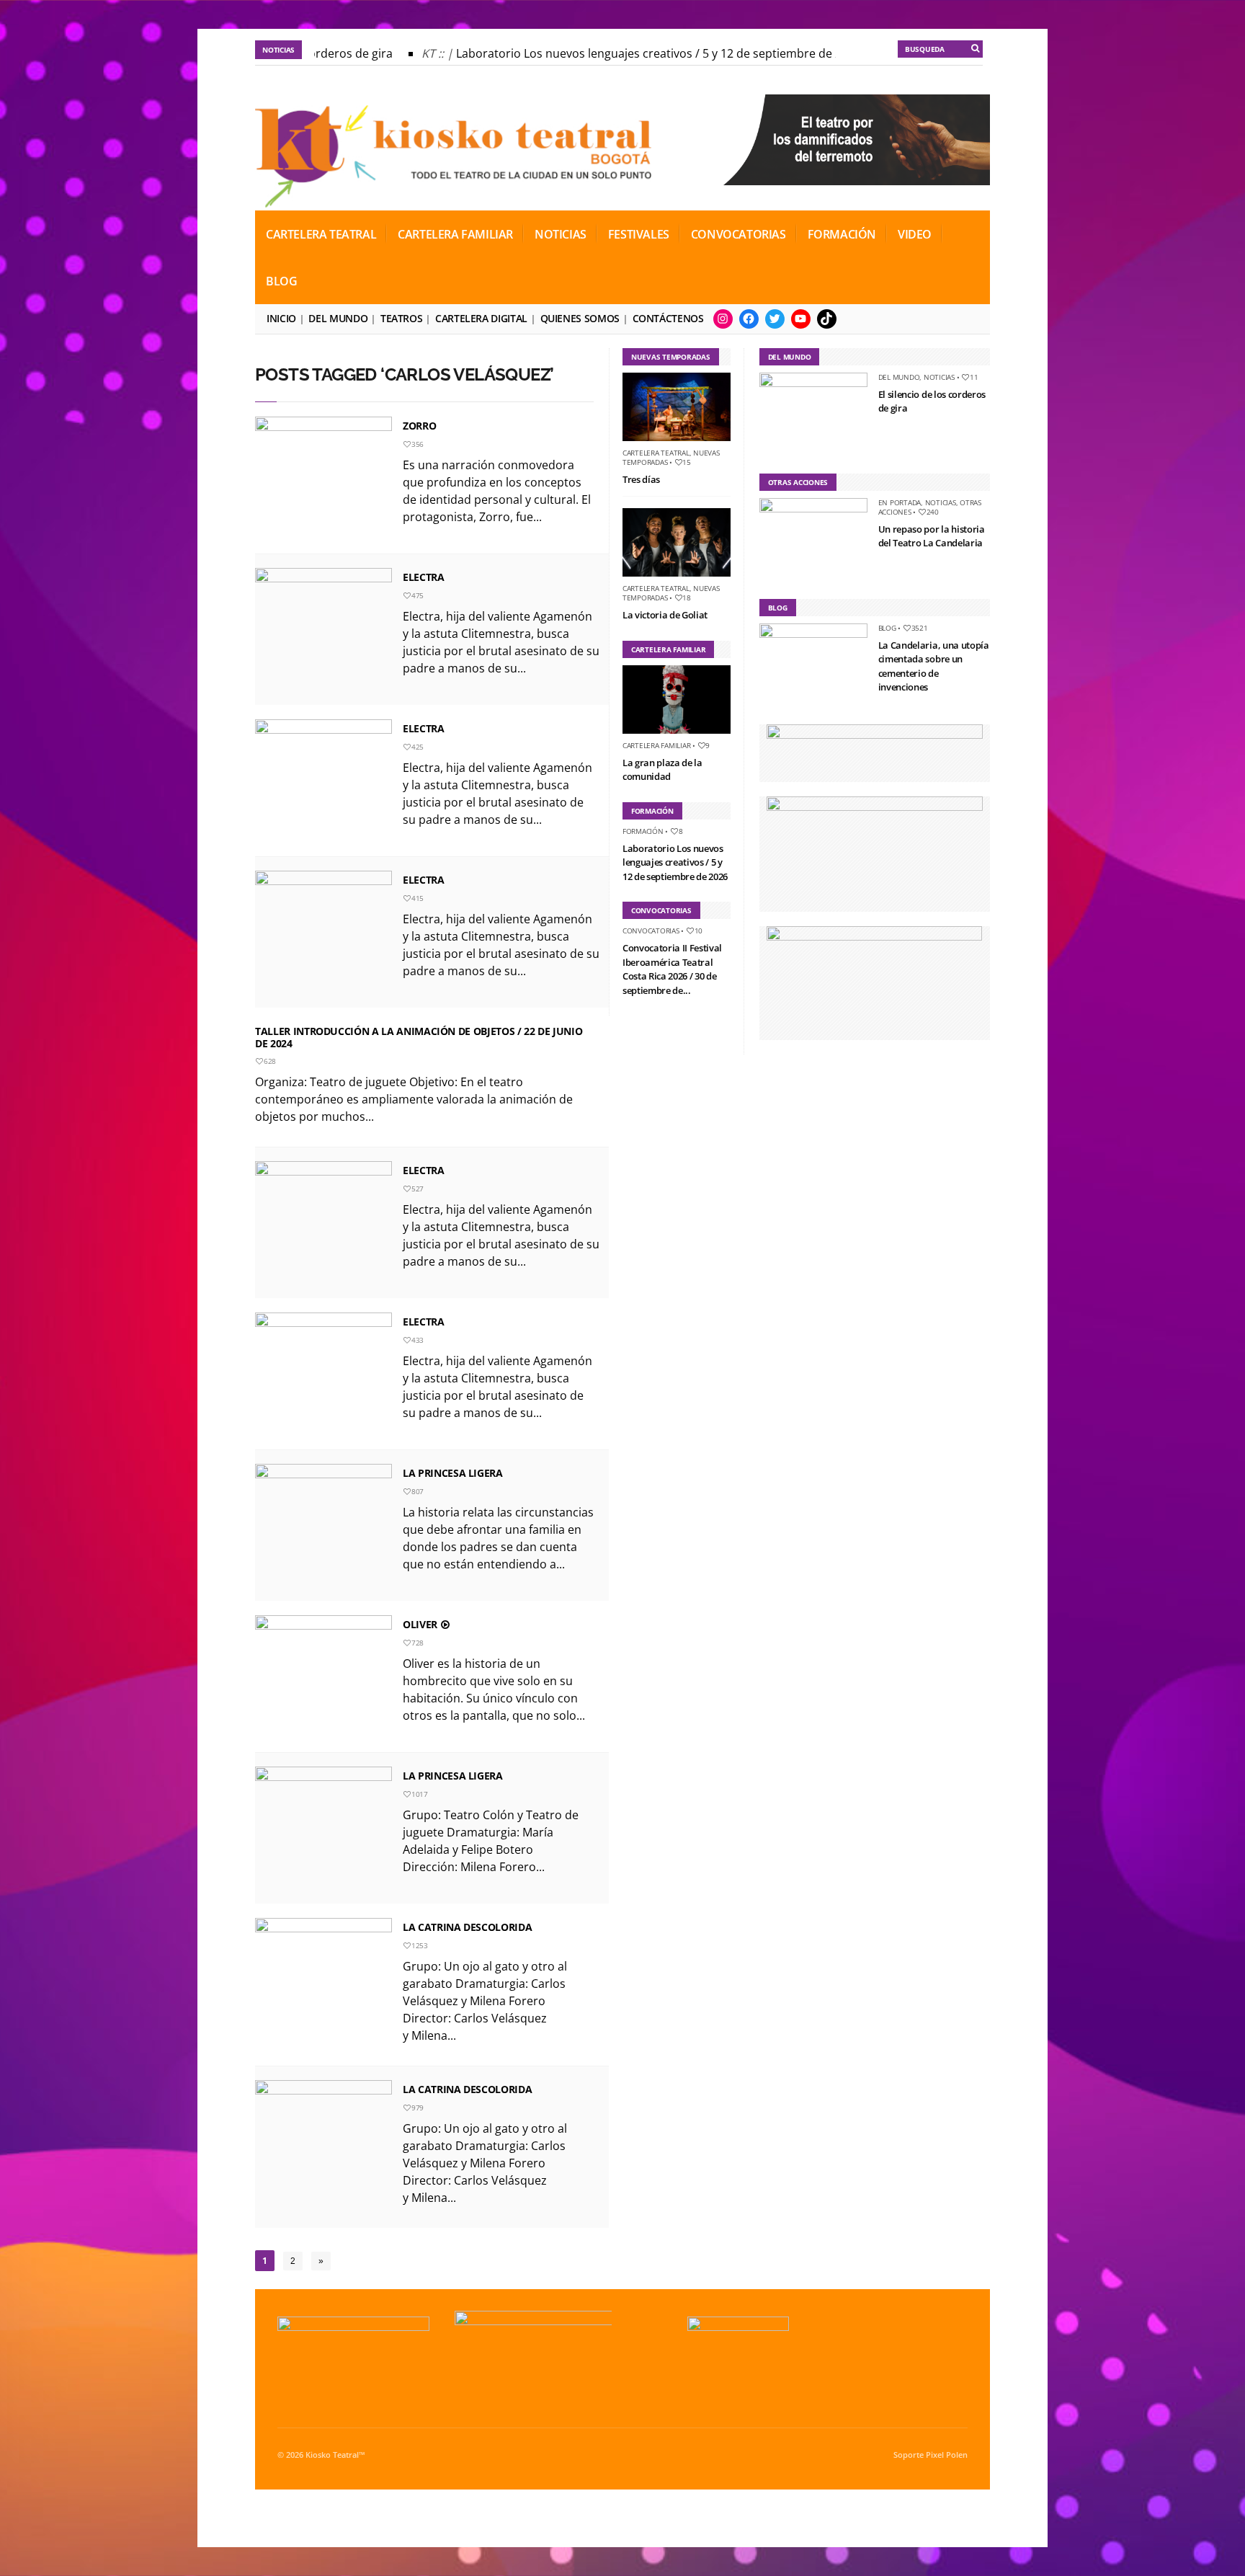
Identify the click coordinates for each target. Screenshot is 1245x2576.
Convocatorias (738, 234)
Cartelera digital (481, 318)
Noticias (561, 234)
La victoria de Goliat (665, 615)
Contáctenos (668, 318)
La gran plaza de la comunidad (662, 770)
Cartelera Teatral (321, 234)
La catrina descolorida (467, 1927)
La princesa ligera (453, 1473)
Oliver (421, 1624)
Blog (281, 281)
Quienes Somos (580, 318)
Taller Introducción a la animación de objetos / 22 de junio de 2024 (419, 1037)
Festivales (639, 234)
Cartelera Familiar (455, 234)
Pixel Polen (947, 2455)
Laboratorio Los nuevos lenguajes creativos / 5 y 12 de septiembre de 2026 (640, 53)
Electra (424, 577)
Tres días (641, 479)
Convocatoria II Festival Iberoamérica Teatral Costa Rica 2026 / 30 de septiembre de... (672, 969)
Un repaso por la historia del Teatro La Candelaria (932, 536)
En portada (900, 502)
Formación (842, 234)
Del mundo (338, 318)
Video (915, 234)
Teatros (401, 318)
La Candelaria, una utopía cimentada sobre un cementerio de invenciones (934, 666)
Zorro (419, 426)
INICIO (281, 318)
